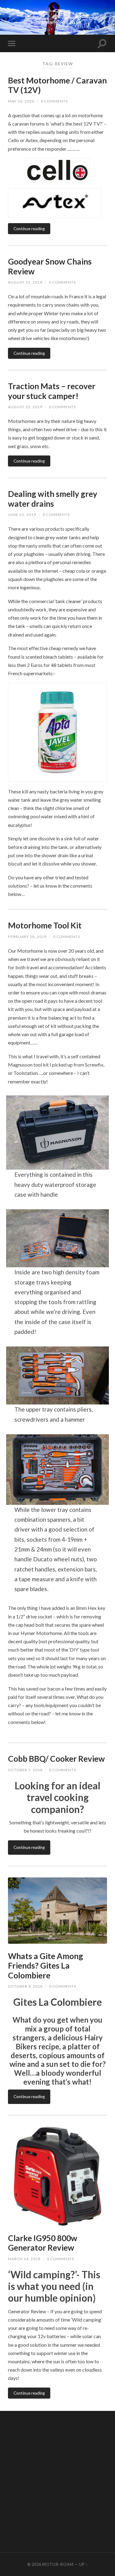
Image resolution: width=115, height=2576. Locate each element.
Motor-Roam (58, 2564)
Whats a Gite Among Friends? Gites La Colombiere (46, 1966)
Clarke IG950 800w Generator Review (43, 2243)
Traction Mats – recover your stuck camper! (52, 391)
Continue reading (29, 229)
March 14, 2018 (24, 2259)
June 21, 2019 (22, 515)
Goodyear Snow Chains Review (50, 266)
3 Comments (60, 2259)
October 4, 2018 (25, 1986)
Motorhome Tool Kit (45, 925)
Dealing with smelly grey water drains (53, 499)
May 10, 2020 (21, 101)
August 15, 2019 (25, 282)
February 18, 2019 (27, 937)
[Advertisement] (57, 2481)
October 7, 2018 (25, 1770)
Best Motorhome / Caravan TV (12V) (57, 85)
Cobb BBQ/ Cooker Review (56, 1759)
